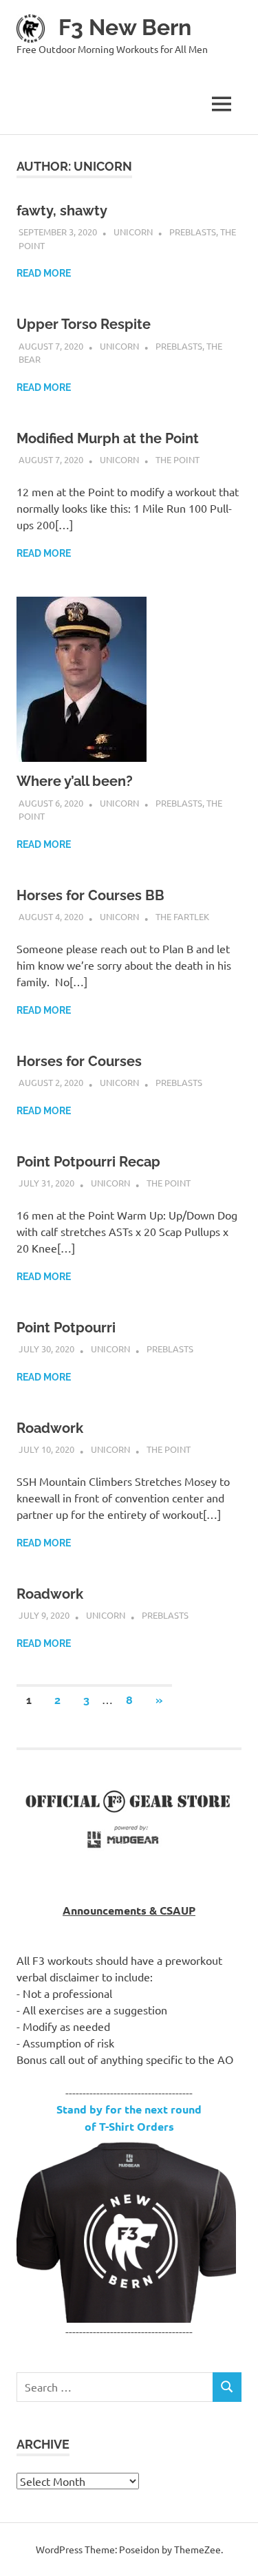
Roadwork (50, 1428)
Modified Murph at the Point (108, 438)
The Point (178, 459)
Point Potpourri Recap (88, 1162)
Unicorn (133, 232)
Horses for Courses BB (90, 895)
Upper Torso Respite (84, 324)
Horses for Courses (79, 1061)
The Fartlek (182, 916)
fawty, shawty (62, 211)
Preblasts (193, 232)
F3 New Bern (125, 27)
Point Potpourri (66, 1328)
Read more (44, 273)
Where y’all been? (75, 781)
